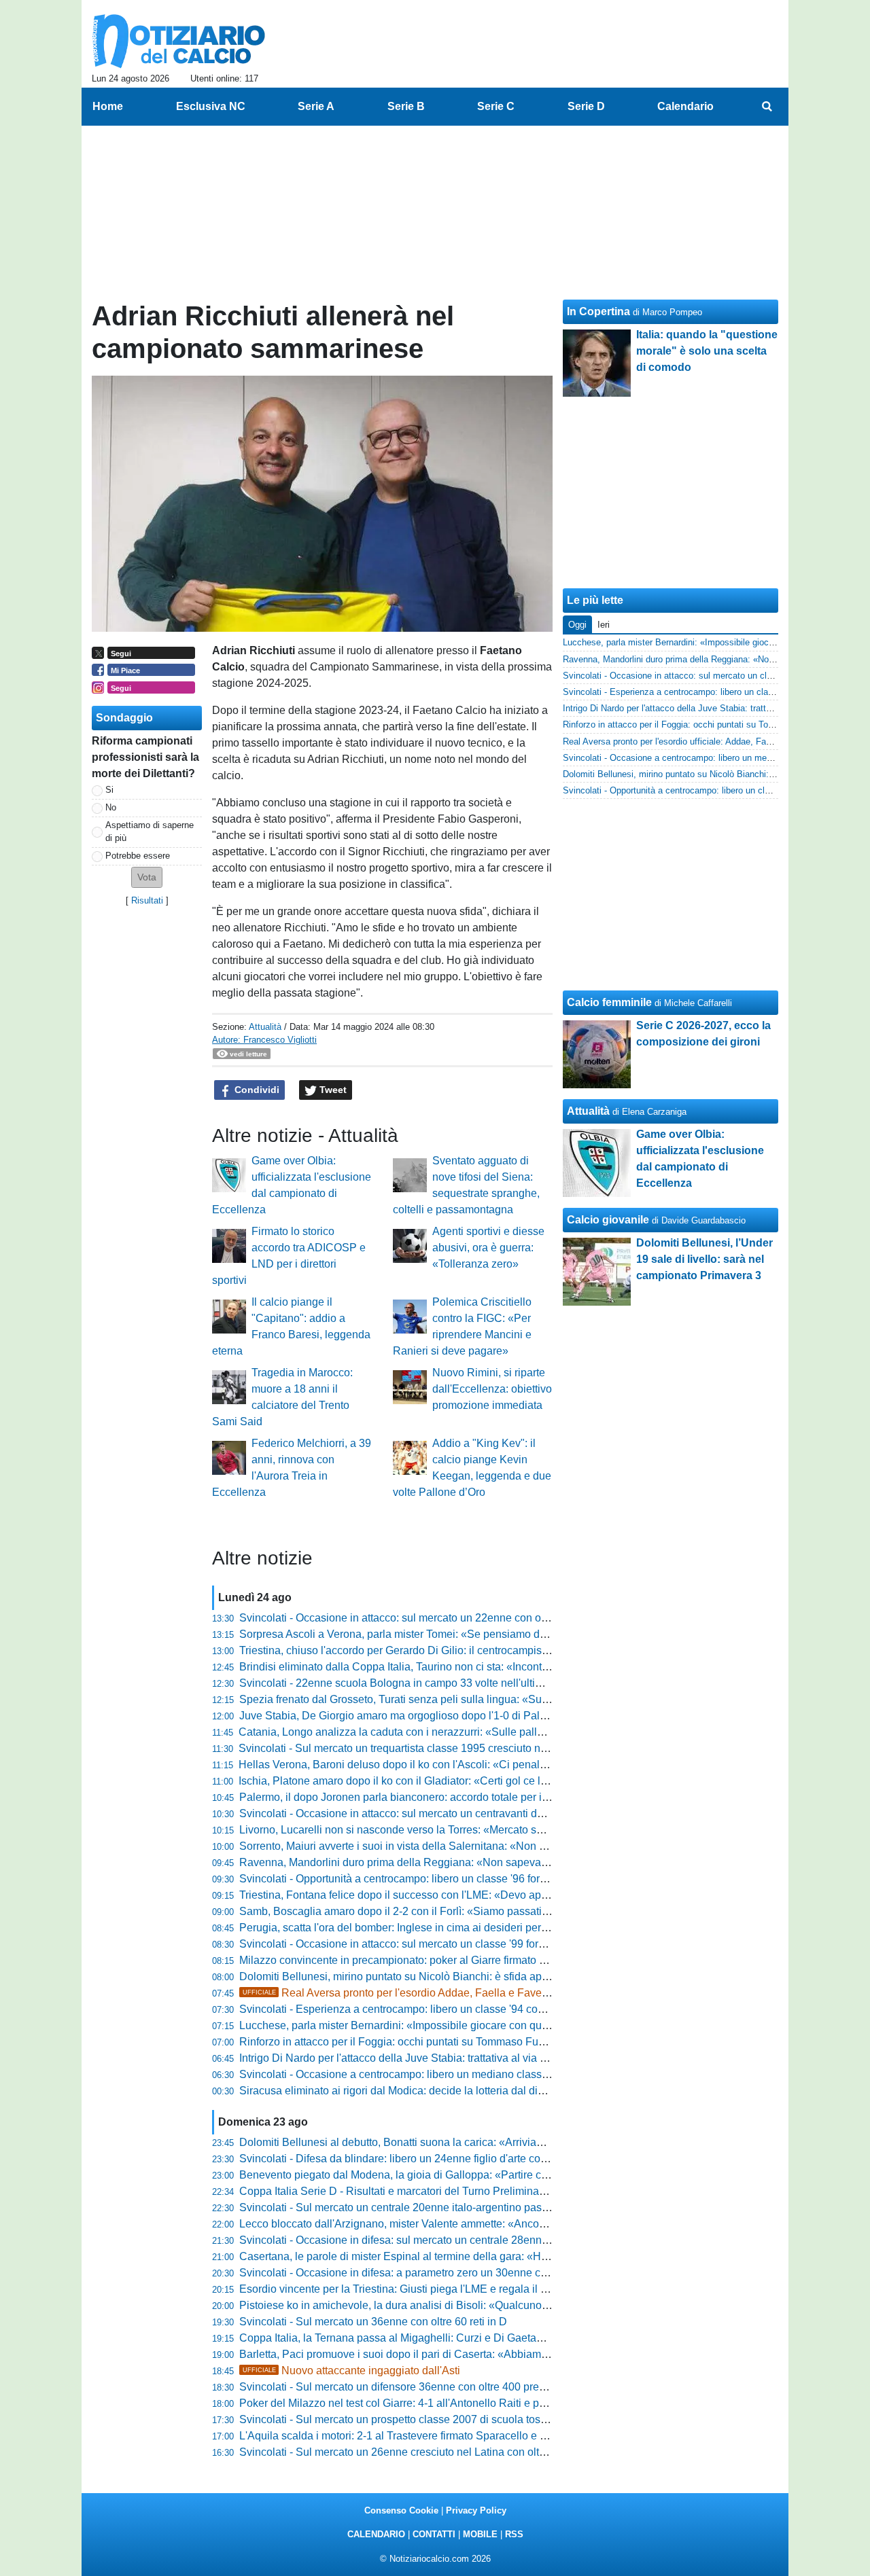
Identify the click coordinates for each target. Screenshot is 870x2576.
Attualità (265, 1027)
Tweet (332, 1090)
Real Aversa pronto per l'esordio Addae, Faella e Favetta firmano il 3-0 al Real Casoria (470, 1993)
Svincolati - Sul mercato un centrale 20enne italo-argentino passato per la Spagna (436, 2207)
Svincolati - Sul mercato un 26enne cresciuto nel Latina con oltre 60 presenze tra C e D (448, 2452)
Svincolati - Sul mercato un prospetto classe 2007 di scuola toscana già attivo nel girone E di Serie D (481, 2419)
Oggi (577, 625)
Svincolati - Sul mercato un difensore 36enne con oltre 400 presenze (404, 2387)
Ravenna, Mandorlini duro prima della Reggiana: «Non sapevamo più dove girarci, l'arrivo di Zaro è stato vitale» (508, 1862)
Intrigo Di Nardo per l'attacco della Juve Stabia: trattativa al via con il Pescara (424, 2058)
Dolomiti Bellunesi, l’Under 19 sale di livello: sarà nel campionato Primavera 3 (704, 1259)
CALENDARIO (376, 2534)
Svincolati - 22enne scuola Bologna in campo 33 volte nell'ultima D (400, 1683)
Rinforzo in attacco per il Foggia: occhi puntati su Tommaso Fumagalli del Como (431, 2042)
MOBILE (480, 2534)
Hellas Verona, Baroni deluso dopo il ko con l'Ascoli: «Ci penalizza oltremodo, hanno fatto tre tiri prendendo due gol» (519, 1765)
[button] (147, 877)
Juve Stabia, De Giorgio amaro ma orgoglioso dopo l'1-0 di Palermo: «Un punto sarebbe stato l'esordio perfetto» (508, 1716)
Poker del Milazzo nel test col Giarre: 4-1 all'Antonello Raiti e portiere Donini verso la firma (455, 2403)
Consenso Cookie (401, 2510)
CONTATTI (434, 2534)
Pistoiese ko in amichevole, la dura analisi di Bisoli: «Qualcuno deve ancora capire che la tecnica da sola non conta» (520, 2305)
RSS (514, 2534)
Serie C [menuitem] (496, 106)
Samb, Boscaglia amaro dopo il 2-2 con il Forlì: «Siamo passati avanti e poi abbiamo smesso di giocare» (490, 1911)
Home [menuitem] (108, 106)
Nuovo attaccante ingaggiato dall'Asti (351, 2371)
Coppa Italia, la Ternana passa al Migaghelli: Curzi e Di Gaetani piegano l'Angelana (440, 2338)
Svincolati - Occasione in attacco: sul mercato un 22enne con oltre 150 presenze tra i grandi (459, 1618)
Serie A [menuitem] (316, 106)
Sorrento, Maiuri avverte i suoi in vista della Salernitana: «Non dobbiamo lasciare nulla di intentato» (478, 1846)
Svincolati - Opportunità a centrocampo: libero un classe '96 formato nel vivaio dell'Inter (448, 1879)
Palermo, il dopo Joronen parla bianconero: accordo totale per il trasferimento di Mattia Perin (460, 1797)
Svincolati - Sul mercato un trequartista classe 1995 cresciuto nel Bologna (416, 1748)
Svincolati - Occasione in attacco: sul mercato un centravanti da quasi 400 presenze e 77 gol (461, 1813)
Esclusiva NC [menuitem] (211, 106)
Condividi (256, 1090)
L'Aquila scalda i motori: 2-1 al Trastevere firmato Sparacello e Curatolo (410, 2436)
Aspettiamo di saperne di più (150, 831)
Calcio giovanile (608, 1220)
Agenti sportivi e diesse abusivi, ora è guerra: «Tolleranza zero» (488, 1248)
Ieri (604, 625)
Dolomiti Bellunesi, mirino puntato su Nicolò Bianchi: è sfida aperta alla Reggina (432, 1976)
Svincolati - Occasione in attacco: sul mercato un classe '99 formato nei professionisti (443, 1944)
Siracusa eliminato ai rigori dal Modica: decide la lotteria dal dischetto (406, 2091)
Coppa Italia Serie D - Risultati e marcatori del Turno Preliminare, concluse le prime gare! (453, 2191)
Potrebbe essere (138, 856)
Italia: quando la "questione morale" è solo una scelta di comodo (707, 351)
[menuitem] (767, 107)
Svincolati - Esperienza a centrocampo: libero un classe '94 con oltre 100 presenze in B (449, 2009)
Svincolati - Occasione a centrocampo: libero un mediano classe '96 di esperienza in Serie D (462, 2074)
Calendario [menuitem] (685, 106)
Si (109, 790)
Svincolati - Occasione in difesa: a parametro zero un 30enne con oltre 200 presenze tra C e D (465, 2273)
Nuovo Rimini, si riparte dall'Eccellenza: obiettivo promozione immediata (492, 1389)
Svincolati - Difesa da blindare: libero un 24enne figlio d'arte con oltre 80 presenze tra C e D (459, 2159)
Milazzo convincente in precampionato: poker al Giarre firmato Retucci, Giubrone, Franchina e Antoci (481, 1960)
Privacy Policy (476, 2510)
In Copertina (598, 311)
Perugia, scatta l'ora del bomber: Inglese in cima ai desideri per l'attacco (411, 1928)
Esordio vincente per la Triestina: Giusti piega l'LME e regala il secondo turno (424, 2289)
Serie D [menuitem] (586, 106)
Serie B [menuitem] (406, 106)
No (111, 807)
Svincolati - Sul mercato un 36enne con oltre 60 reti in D (373, 2322)
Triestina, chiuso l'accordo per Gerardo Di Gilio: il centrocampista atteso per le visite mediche (462, 1650)
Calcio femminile (609, 1002)
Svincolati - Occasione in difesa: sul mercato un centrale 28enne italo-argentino (430, 2240)
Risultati (147, 900)
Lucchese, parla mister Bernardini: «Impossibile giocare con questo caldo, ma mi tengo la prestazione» (486, 2025)
